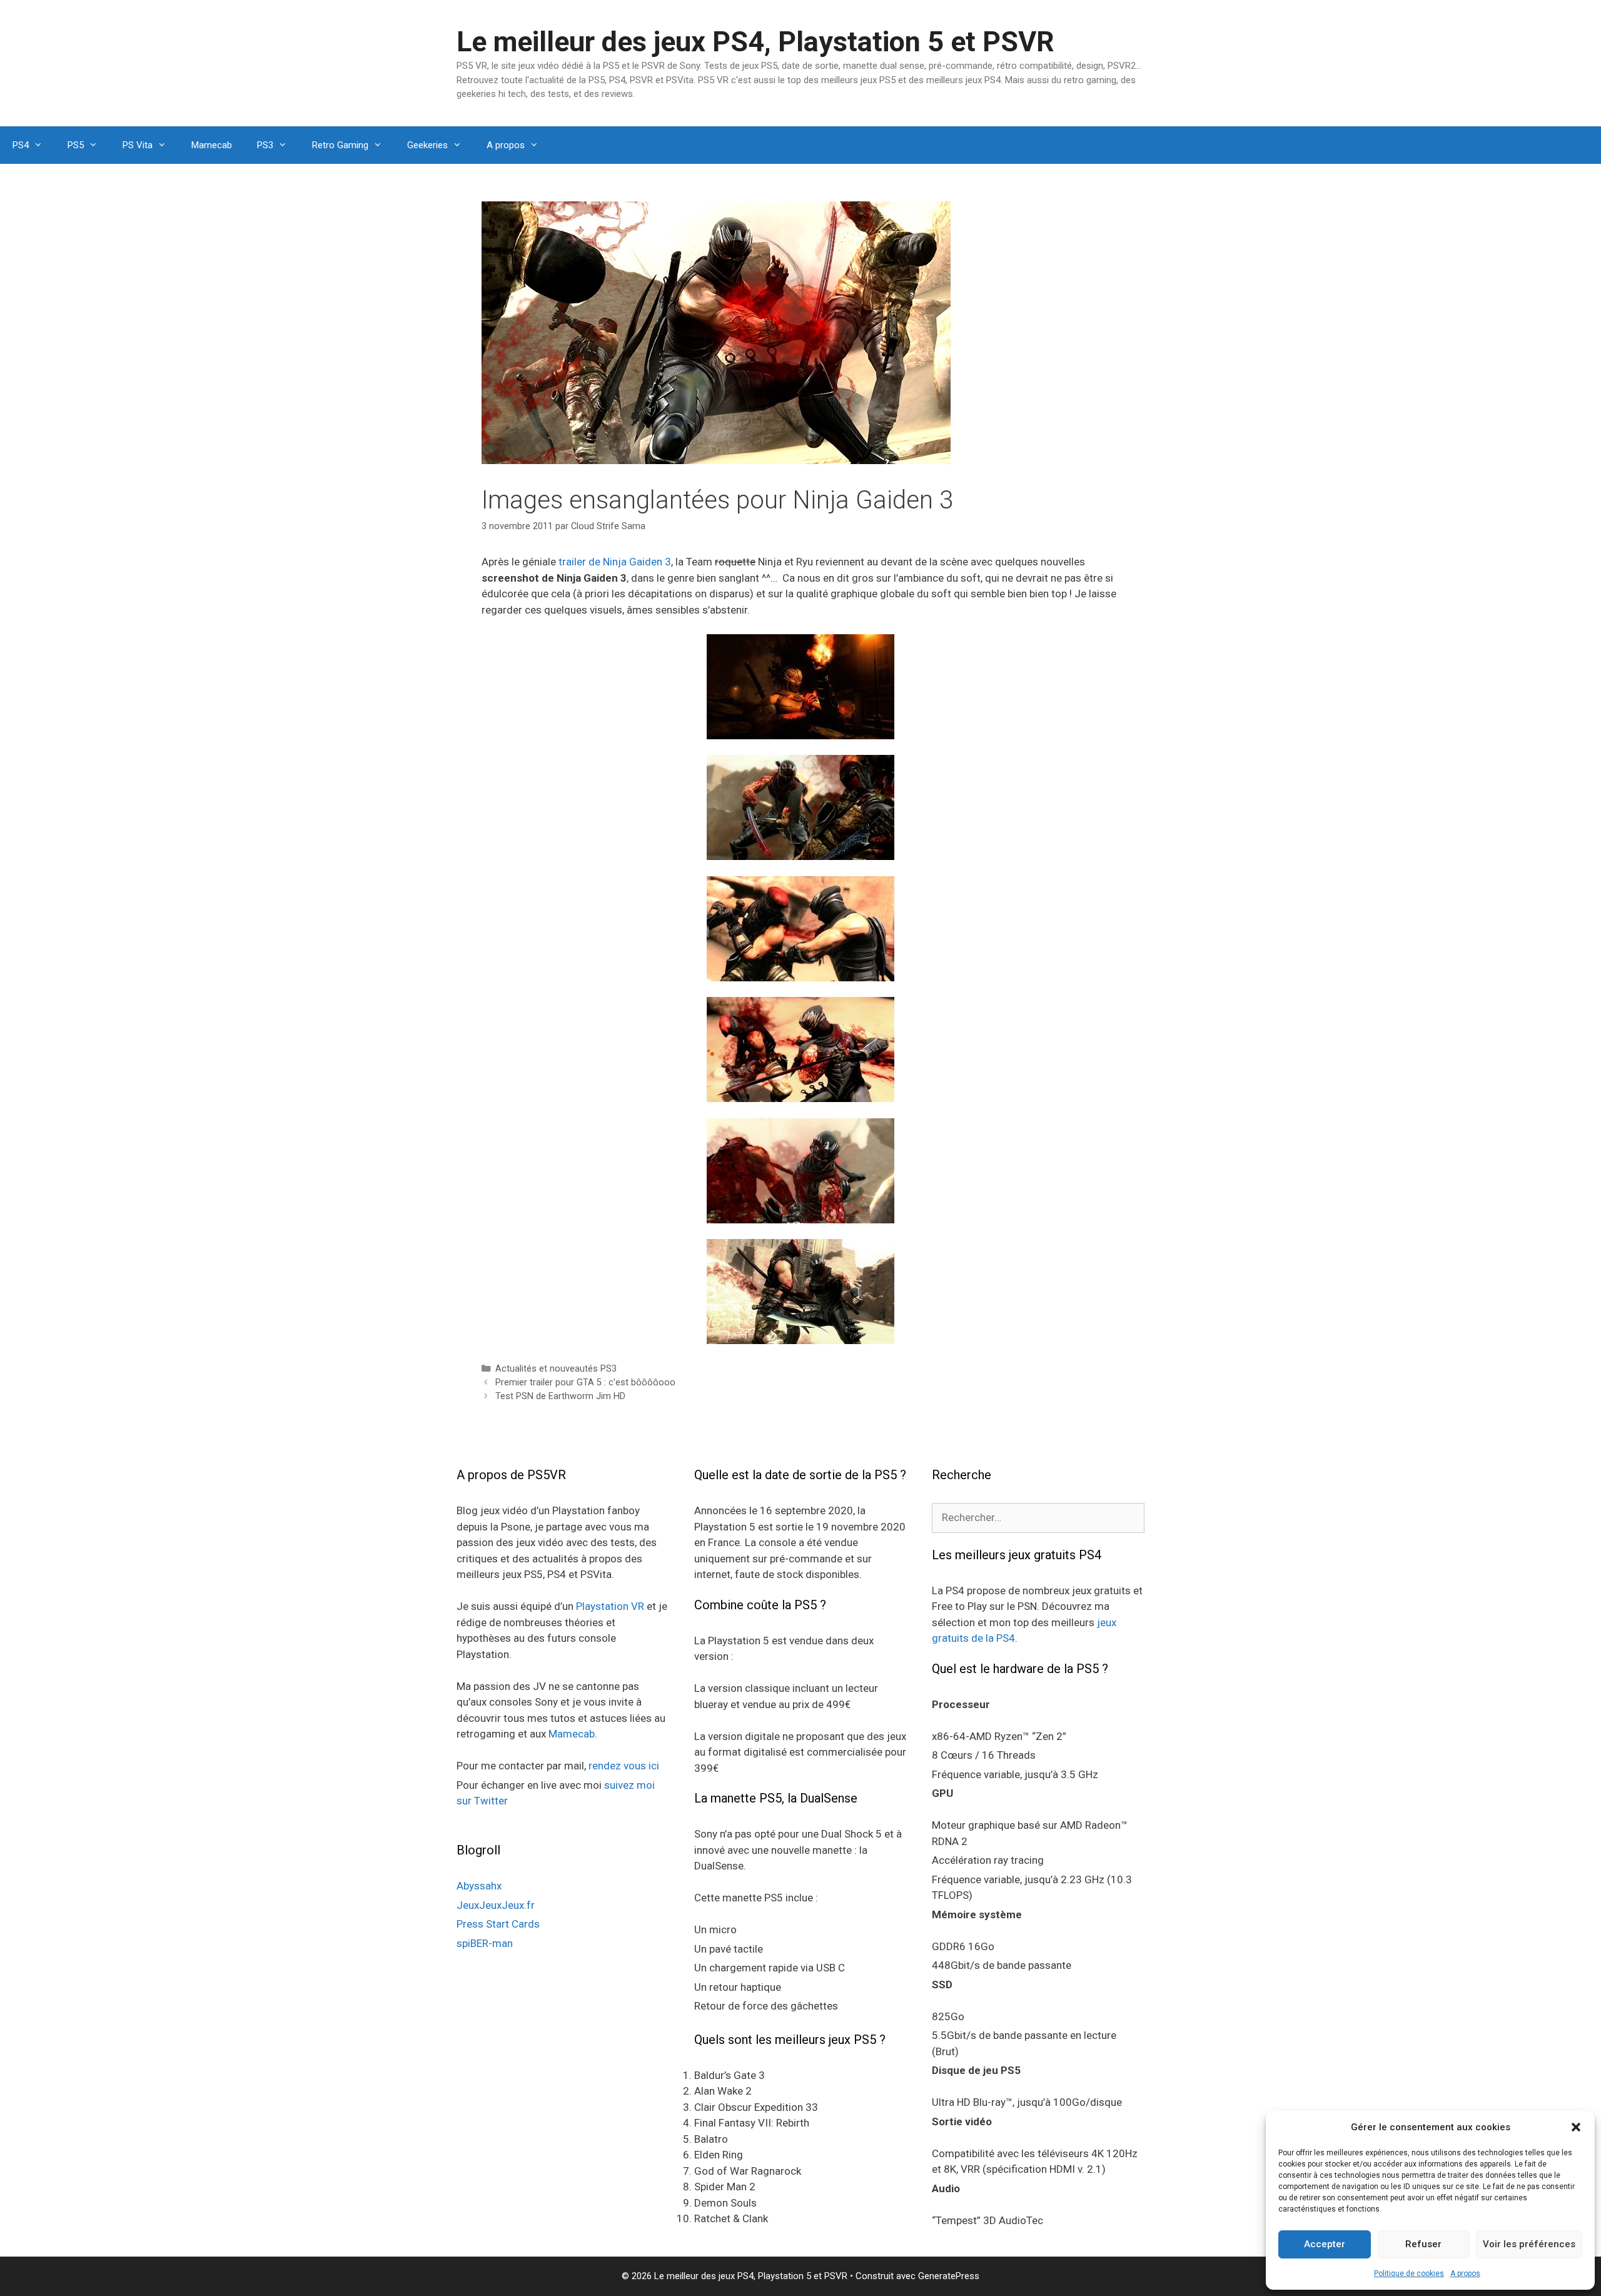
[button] (1576, 2127)
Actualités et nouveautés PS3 (556, 1369)
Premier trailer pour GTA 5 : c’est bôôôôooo (585, 1383)
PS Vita (138, 145)
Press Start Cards (498, 1924)
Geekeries (427, 145)
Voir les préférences (1529, 2244)
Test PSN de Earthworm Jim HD (560, 1396)
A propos (1465, 2273)
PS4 (21, 145)
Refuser (1423, 2244)
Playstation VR (610, 1606)
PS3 (265, 145)
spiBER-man (485, 1943)
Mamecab (212, 145)
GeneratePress (949, 2276)
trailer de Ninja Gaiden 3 (615, 562)
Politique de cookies (1409, 2273)
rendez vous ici (624, 1766)
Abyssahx (479, 1886)
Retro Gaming (340, 145)
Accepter (1325, 2244)
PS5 (76, 145)
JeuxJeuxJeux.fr (496, 1905)
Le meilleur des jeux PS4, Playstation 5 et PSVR (755, 42)
